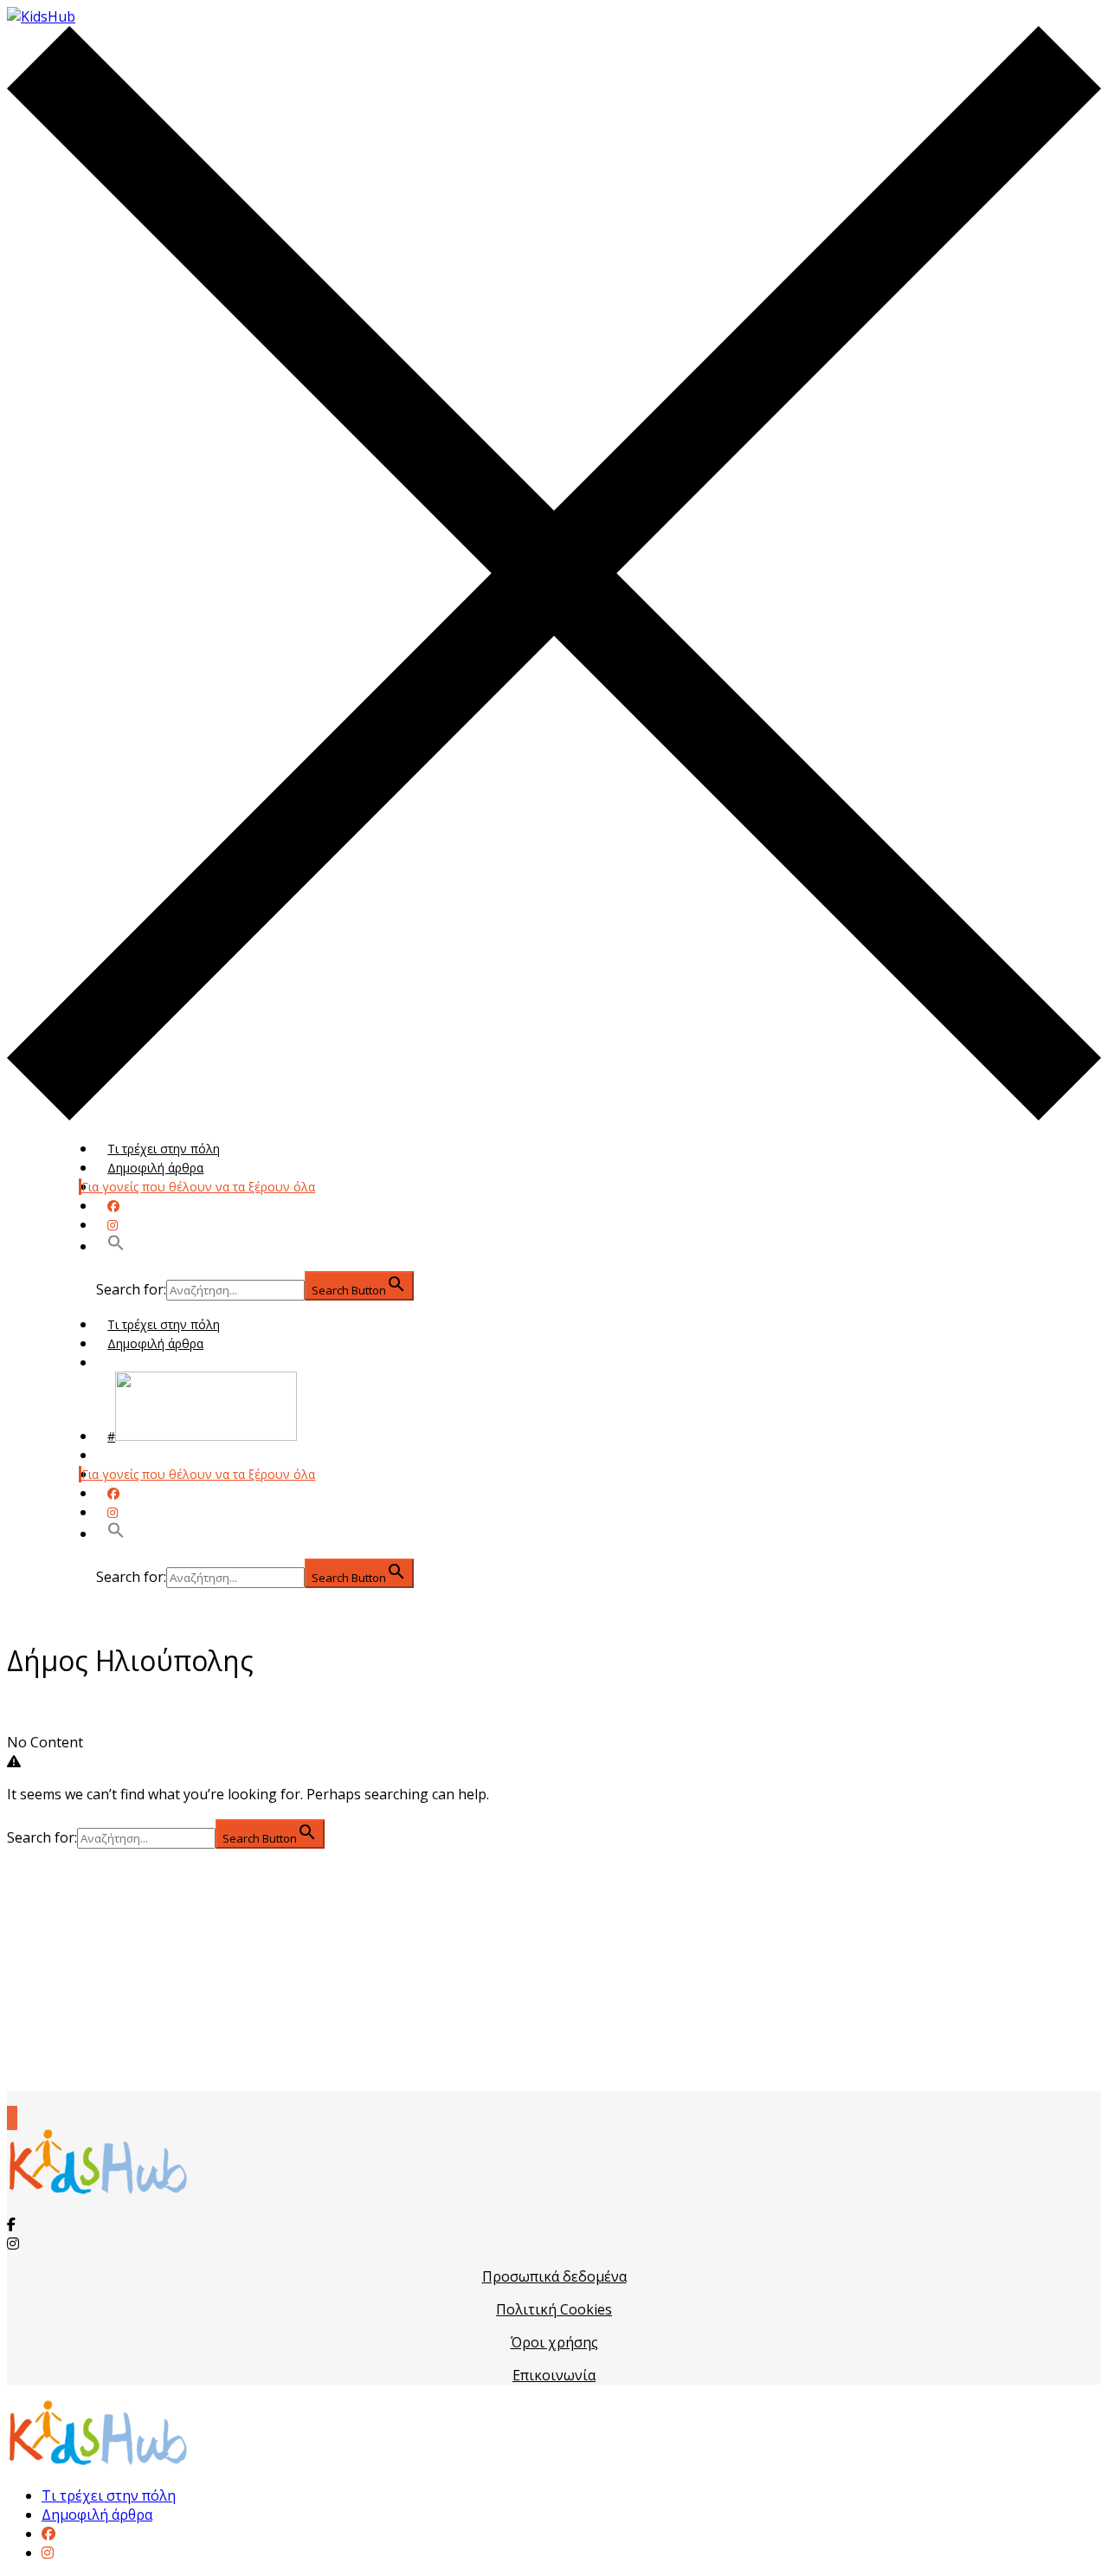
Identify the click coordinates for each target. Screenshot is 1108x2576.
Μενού (127, 1362)
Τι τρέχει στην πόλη (164, 1149)
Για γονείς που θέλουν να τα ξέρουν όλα (198, 1187)
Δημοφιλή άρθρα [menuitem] (97, 2515)
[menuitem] (48, 2534)
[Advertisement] (554, 1970)
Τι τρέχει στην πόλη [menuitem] (109, 2495)
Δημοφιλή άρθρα (155, 1168)
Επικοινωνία (554, 2375)
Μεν (119, 1455)
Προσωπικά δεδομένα (554, 2276)
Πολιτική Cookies (554, 2309)
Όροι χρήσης (554, 2342)
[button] (116, 1246)
